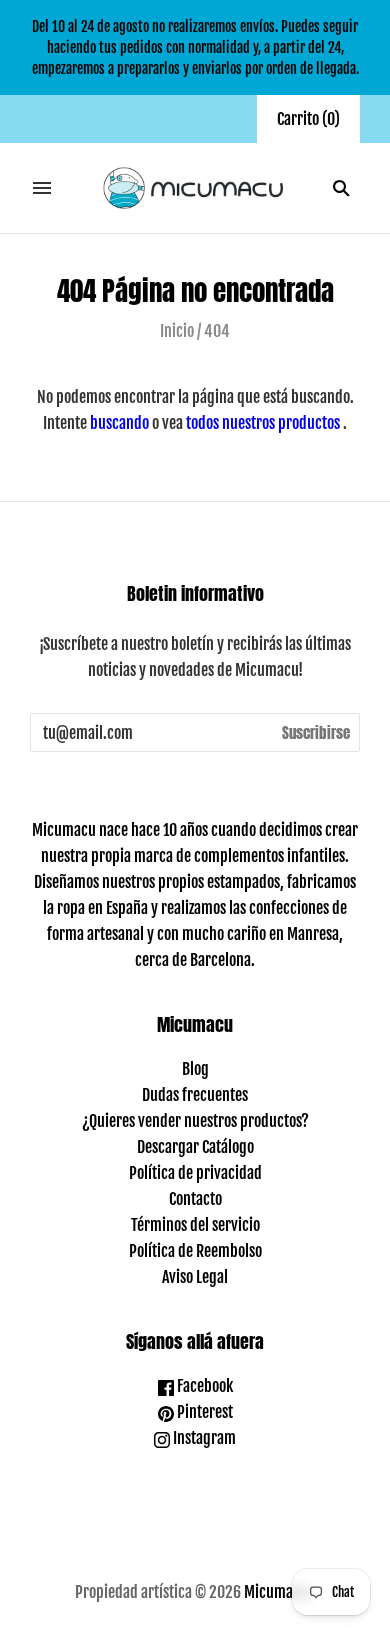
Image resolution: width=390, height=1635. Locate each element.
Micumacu (276, 1592)
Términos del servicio (195, 1225)
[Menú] (42, 188)
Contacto (195, 1199)
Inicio (177, 331)
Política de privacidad (195, 1173)
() (308, 119)
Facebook (203, 1386)
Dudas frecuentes (195, 1095)
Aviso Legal (195, 1277)
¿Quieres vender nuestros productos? (195, 1121)
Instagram (203, 1438)
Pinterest (203, 1412)
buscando (119, 423)
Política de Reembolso (195, 1251)
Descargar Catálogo (195, 1147)
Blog (195, 1069)
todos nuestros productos (263, 423)
